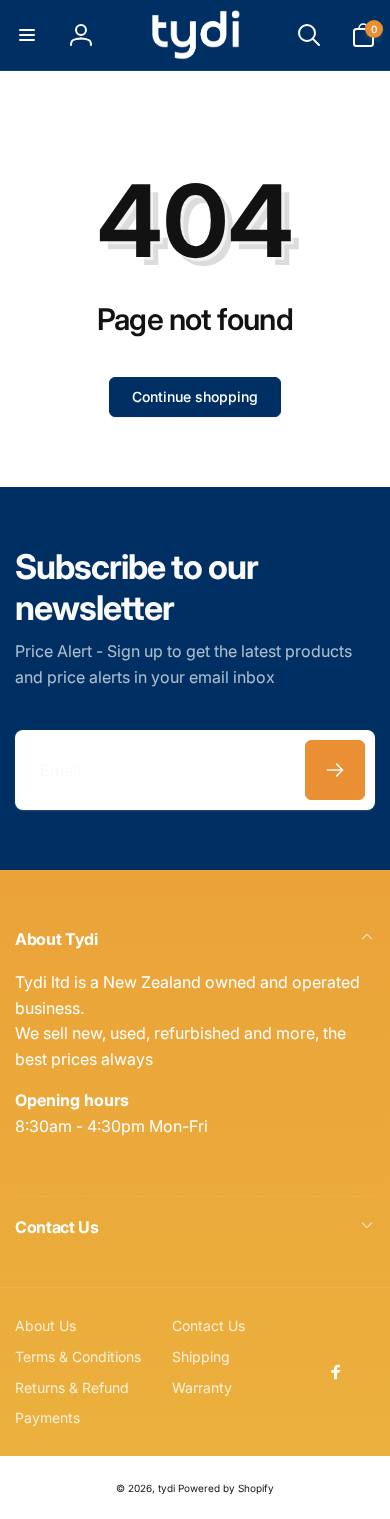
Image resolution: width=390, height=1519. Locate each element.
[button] (27, 35)
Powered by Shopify (226, 1488)
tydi (166, 1488)
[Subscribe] (335, 770)
